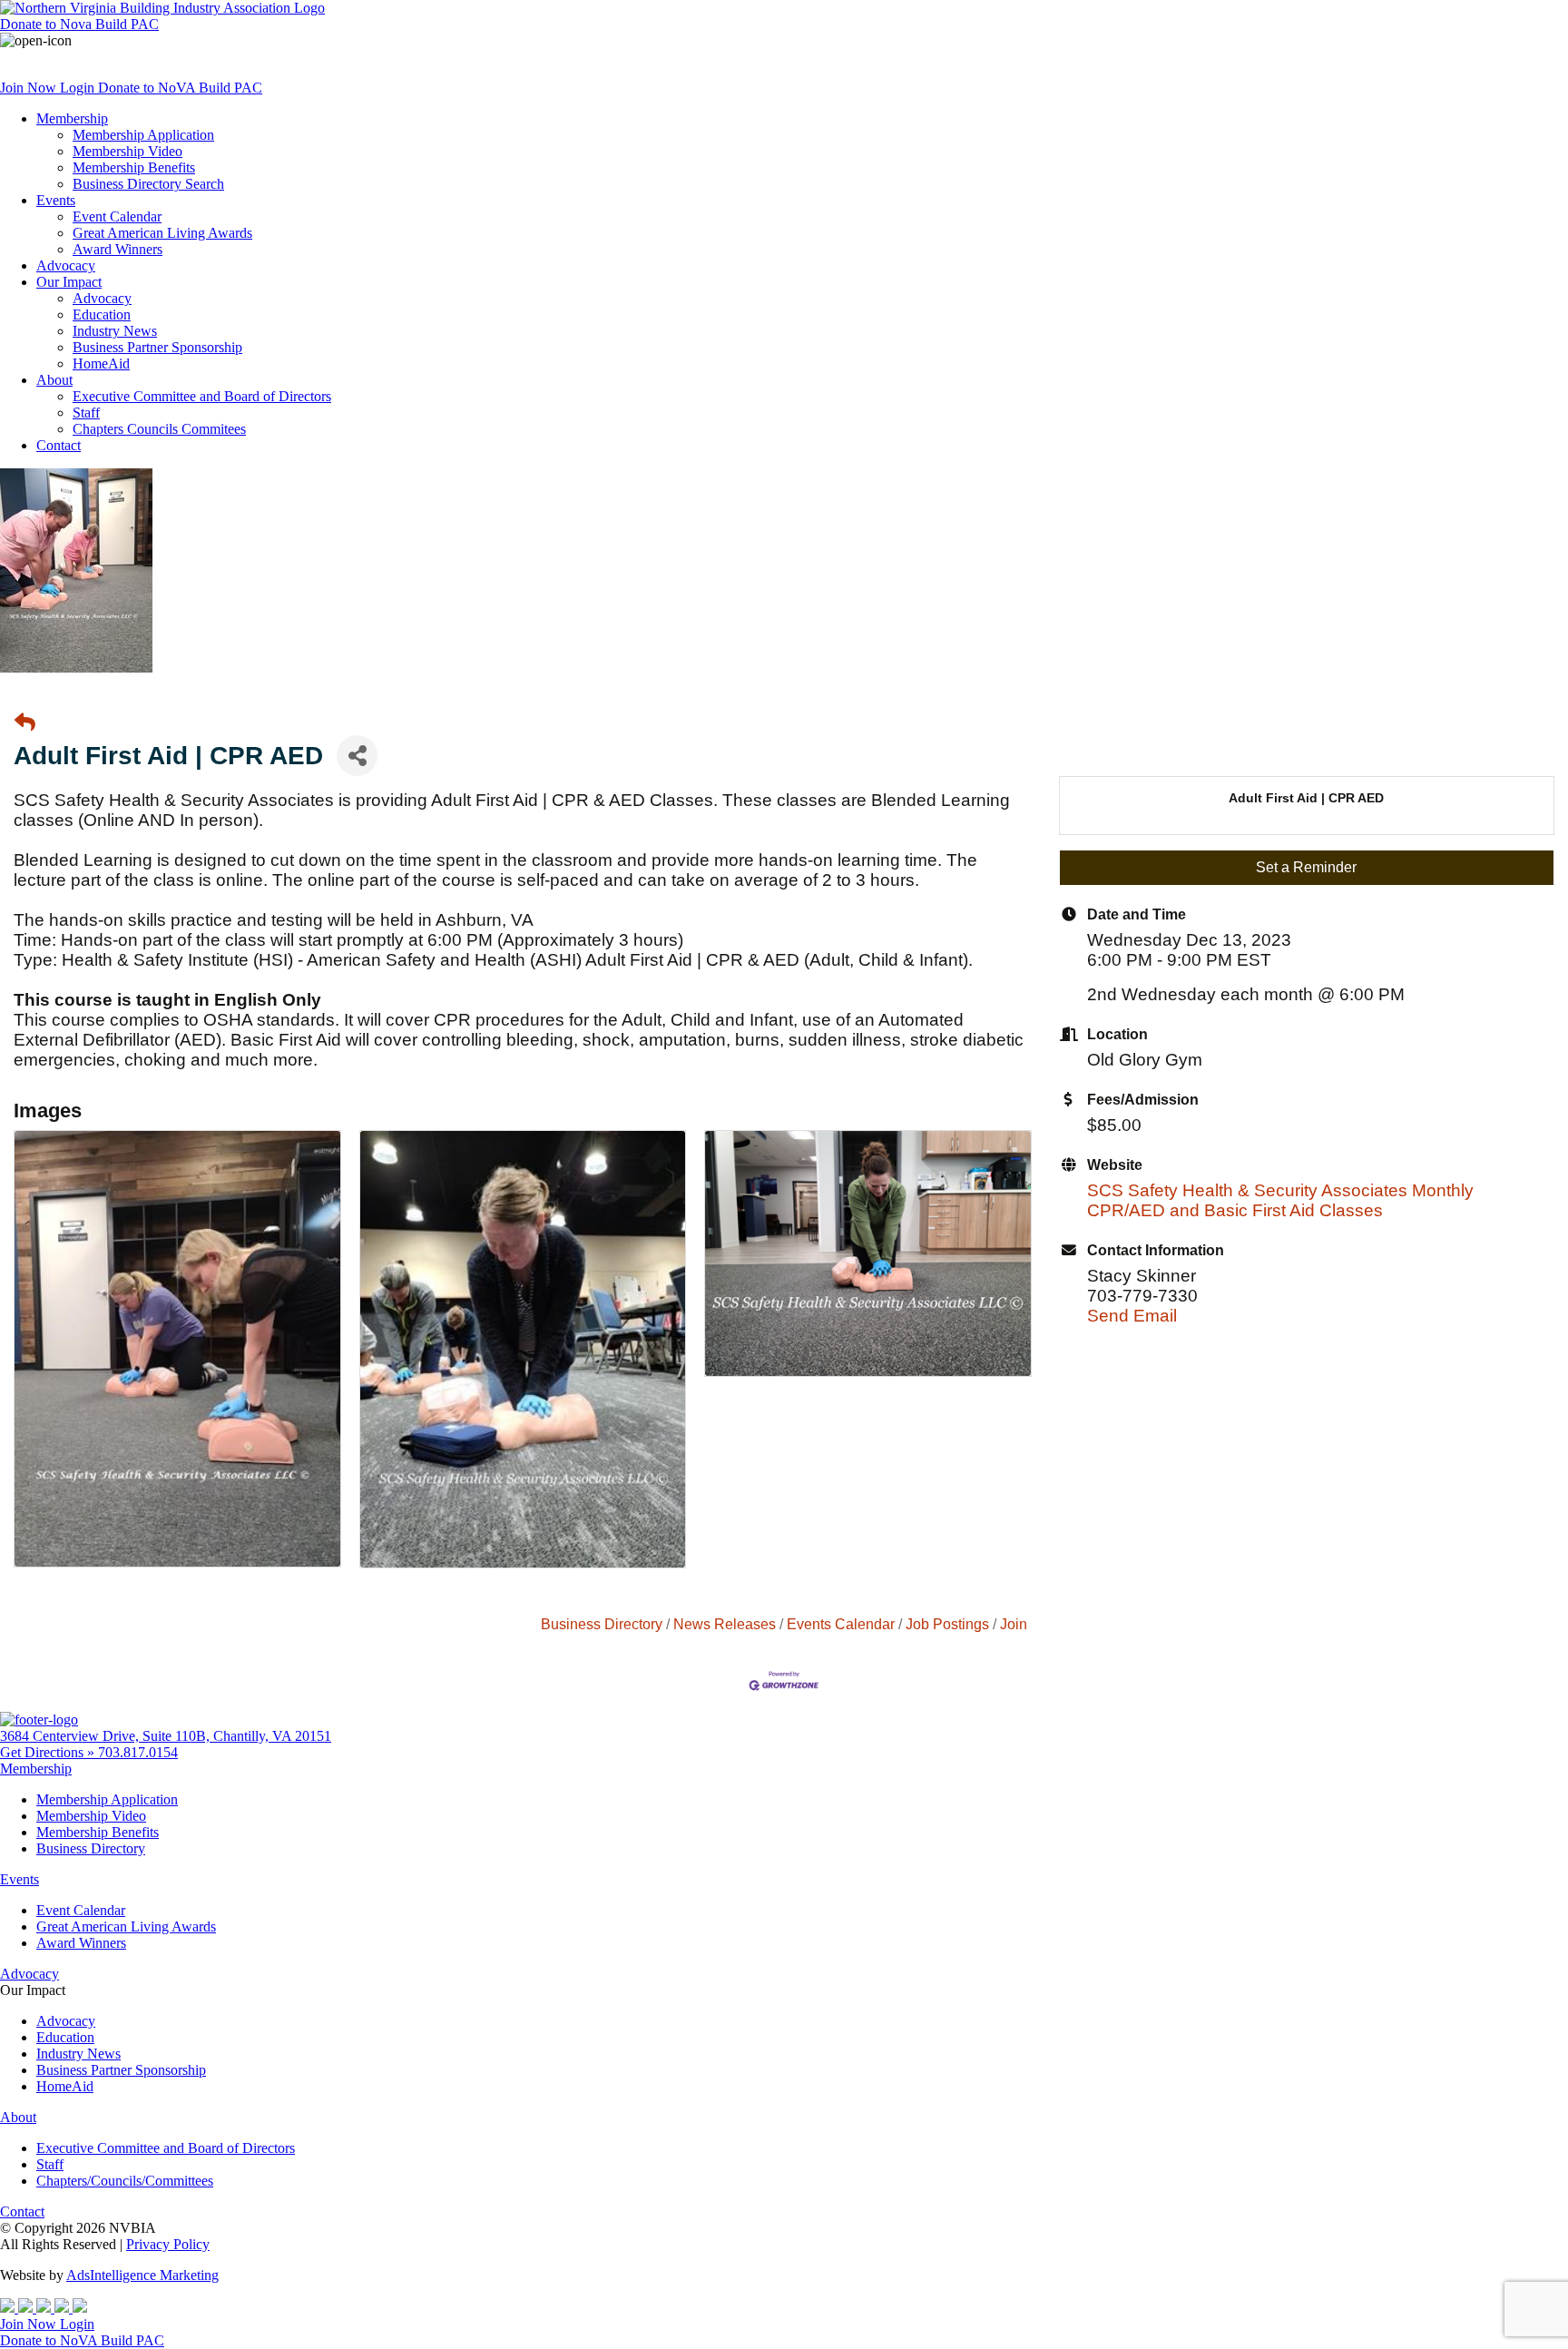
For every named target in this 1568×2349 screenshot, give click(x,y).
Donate (79, 24)
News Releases (725, 1624)
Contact (59, 445)
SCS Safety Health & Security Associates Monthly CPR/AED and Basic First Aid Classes (1280, 1200)
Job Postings (947, 1624)
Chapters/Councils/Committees (125, 2181)
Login (79, 88)
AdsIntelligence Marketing (142, 2275)
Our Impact (69, 282)
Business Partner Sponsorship (157, 347)
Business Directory (602, 1624)
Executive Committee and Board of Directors (202, 396)
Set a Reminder (1306, 867)
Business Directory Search (148, 184)
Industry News (115, 331)
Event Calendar (117, 216)
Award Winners (118, 249)
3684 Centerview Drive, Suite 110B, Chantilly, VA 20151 (166, 1736)
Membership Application (143, 135)
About (54, 380)
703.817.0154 (138, 1752)
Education (102, 315)
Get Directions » (49, 1752)
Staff (86, 413)
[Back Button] (25, 723)
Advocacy (66, 265)
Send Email (1132, 1316)
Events (56, 200)
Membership (72, 118)
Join (1014, 1624)
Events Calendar (841, 1624)
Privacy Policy (168, 2244)
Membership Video (127, 151)
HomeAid (101, 364)
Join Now (30, 88)
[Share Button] (357, 756)
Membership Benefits (134, 167)
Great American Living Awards (162, 233)
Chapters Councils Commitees (159, 429)
